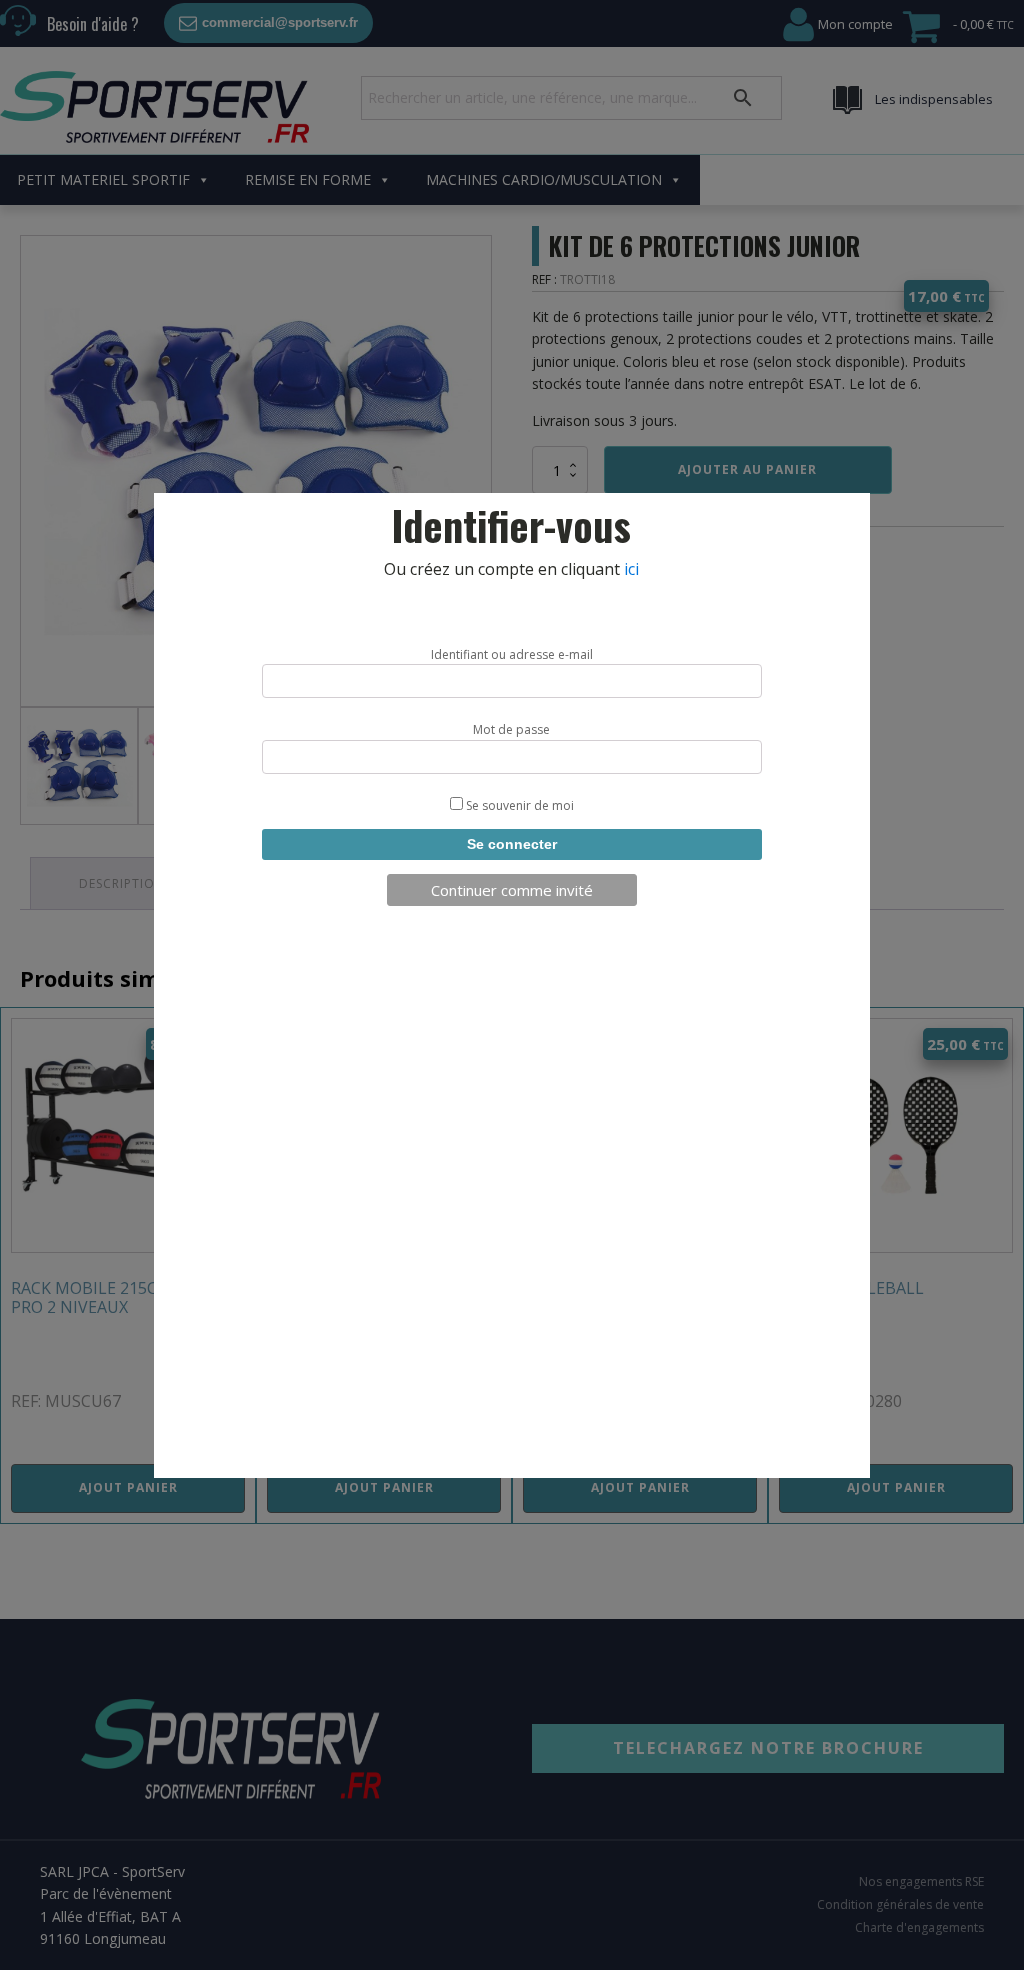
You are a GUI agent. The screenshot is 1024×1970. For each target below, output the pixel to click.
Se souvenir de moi (518, 805)
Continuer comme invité (512, 890)
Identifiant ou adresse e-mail (512, 654)
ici (631, 569)
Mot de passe (511, 729)
